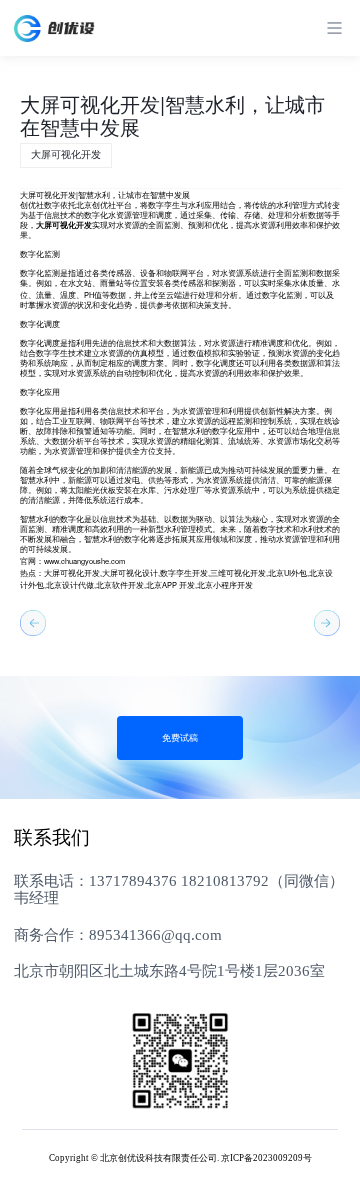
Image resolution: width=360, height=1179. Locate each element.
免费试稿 (180, 738)
